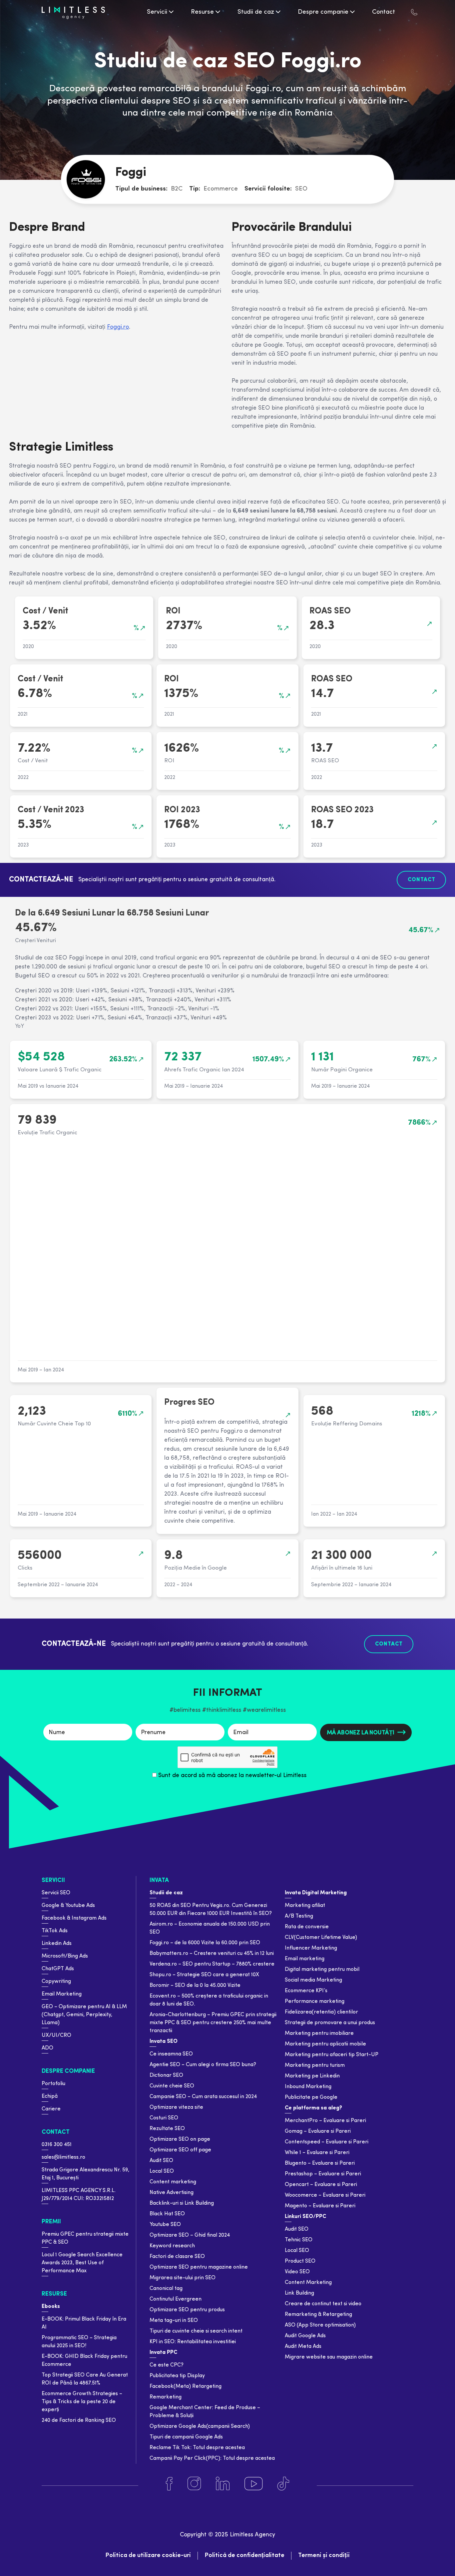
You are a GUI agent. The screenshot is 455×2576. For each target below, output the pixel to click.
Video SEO (297, 2272)
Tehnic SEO (299, 2240)
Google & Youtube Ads (68, 1906)
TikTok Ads (55, 1931)
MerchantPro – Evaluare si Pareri (325, 2121)
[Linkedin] (223, 2484)
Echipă (50, 2096)
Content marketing (173, 2182)
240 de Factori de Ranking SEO (79, 2420)
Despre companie (68, 2071)
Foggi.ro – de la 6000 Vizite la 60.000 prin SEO (205, 1943)
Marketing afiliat (305, 1906)
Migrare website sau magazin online (329, 2357)
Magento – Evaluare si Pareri (320, 2206)
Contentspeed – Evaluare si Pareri (327, 2142)
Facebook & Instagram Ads (74, 1918)
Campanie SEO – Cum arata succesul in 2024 (203, 2097)
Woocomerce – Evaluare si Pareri (325, 2195)
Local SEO (162, 2171)
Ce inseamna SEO (171, 2054)
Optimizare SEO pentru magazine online (199, 2267)
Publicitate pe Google (311, 2097)
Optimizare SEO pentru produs (187, 2310)
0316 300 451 (57, 2145)
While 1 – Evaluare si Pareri (317, 2153)
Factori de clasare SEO (177, 2257)
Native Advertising (172, 2193)
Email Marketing (62, 1994)
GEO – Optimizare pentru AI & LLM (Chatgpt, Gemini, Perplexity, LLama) (84, 2015)
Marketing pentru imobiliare (319, 2033)
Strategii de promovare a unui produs (330, 2023)
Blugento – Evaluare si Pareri (320, 2163)
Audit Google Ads (305, 2336)
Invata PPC (163, 2353)
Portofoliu (53, 2084)
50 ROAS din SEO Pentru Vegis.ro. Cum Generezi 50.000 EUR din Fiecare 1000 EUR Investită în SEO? (211, 1910)
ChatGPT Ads (58, 1969)
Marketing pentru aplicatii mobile (325, 2044)
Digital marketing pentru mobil (322, 1970)
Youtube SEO (165, 2225)
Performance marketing (315, 2002)
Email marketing (305, 1959)
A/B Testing (299, 1916)
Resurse (54, 2294)
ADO (47, 2048)
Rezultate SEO (167, 2129)
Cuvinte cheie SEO (172, 2086)
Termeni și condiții (324, 2556)
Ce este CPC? (167, 2365)
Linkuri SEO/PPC (305, 2217)
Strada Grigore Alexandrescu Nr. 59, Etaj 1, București (85, 2174)
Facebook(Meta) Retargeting (186, 2387)
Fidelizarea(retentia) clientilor (321, 2012)
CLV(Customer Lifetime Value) (321, 1938)
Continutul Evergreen (176, 2299)
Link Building (299, 2293)
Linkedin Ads (57, 1944)
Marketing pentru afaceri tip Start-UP (332, 2055)
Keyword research (172, 2246)
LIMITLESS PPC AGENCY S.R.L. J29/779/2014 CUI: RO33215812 (79, 2195)
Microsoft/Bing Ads (65, 1956)
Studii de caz (166, 1893)
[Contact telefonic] (414, 12)
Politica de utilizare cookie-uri (148, 2556)
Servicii (53, 1880)
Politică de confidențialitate (244, 2556)
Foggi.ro (118, 327)
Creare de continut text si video (323, 2304)
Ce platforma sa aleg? (313, 2108)
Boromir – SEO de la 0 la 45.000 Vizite (195, 1986)
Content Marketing (308, 2283)
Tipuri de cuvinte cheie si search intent (196, 2331)
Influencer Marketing (311, 1948)
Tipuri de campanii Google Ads (186, 2437)
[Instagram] (194, 2484)
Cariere (51, 2109)
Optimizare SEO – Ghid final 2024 (190, 2235)
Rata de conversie (307, 1927)
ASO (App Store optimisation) (320, 2325)
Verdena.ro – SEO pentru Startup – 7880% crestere (212, 1964)
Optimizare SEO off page (180, 2150)
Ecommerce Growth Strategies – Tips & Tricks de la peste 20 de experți (82, 2402)
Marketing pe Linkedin (312, 2076)
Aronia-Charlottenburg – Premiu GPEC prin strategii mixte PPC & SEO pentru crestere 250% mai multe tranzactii (213, 2023)
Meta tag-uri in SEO (174, 2321)
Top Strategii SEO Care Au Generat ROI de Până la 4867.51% (85, 2379)
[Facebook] (169, 2484)
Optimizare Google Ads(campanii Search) (200, 2426)
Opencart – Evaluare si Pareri (321, 2185)
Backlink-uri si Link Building (182, 2203)
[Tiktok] (283, 2484)
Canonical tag (166, 2289)
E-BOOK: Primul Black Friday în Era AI (84, 2323)
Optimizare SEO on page (180, 2139)
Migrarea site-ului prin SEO (183, 2278)
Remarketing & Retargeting (318, 2315)
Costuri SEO (164, 2118)
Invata (159, 1880)
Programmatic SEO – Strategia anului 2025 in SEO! (79, 2342)
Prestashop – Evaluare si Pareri (323, 2174)
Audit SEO (161, 2161)
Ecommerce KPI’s (306, 1991)
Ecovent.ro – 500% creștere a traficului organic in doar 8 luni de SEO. (209, 2000)
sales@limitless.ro (63, 2157)
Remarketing (166, 2397)
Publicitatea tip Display (177, 2376)
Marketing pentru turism (315, 2065)
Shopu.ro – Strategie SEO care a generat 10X (204, 1975)
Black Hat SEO (167, 2214)
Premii (51, 2222)
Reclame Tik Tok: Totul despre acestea (197, 2448)
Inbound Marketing (308, 2087)
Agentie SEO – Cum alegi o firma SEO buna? (203, 2065)
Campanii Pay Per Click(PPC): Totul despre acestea (212, 2458)
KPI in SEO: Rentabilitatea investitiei (193, 2342)
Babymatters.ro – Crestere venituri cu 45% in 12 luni (212, 1954)
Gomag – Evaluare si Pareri (318, 2131)
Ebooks (51, 2307)
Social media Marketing (313, 1980)
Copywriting (56, 1982)
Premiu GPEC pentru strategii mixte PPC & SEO (85, 2238)
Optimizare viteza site (176, 2107)
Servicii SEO (56, 1893)
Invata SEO (164, 2041)
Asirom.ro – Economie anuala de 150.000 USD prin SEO (210, 1928)
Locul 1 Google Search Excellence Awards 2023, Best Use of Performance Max (82, 2263)
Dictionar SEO (166, 2075)
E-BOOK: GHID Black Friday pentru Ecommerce (84, 2361)
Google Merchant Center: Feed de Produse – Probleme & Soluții (205, 2412)
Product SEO (300, 2261)
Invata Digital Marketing (316, 1893)
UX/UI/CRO (56, 2035)
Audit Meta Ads (303, 2347)
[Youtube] (253, 2484)
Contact (56, 2132)
